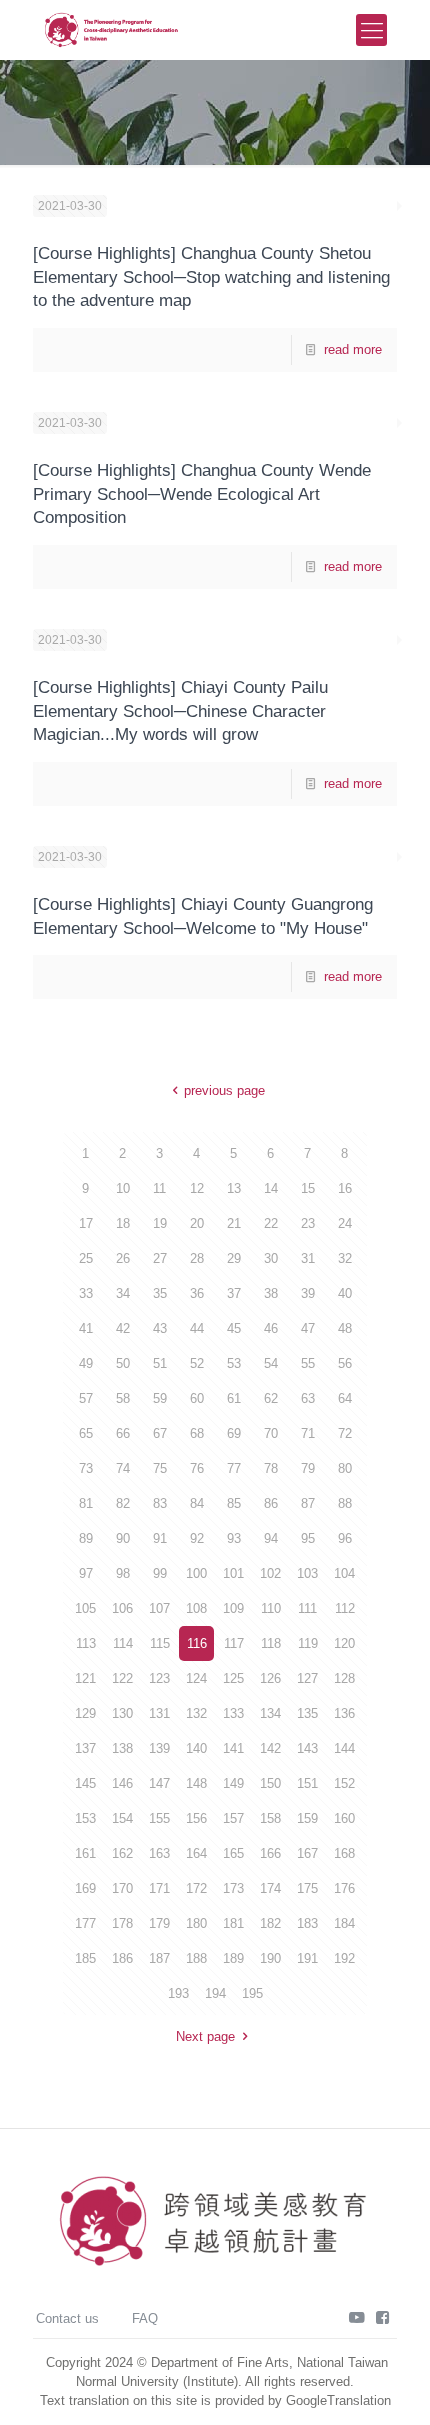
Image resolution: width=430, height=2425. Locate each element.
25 (86, 1258)
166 (270, 1853)
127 (307, 1678)
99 (160, 1573)
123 (159, 1678)
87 (308, 1503)
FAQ (145, 2318)
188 (196, 1958)
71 (308, 1433)
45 (234, 1328)
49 (86, 1363)
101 (233, 1573)
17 (86, 1223)
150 (270, 1783)
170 (122, 1888)
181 (233, 1923)
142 (270, 1748)
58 (123, 1398)
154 (122, 1818)
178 (122, 1923)
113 (86, 1643)
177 (85, 1923)
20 (197, 1223)
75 (160, 1468)
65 (86, 1433)
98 (123, 1573)
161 (85, 1853)
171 (159, 1888)
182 (270, 1923)
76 (197, 1468)
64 (345, 1398)
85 (234, 1503)
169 (85, 1888)
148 (196, 1783)
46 (271, 1328)
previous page (224, 1090)
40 (345, 1293)
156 (196, 1818)
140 (196, 1748)
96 (345, 1538)
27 (160, 1258)
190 (270, 1958)
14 (271, 1188)
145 (85, 1783)
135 (307, 1713)
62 (271, 1398)
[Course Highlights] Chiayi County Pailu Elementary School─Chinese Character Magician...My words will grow (180, 711)
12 (197, 1188)
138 (122, 1748)
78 (271, 1468)
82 (123, 1503)
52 (197, 1363)
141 (233, 1748)
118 (271, 1643)
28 (197, 1258)
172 (196, 1888)
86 (271, 1503)
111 (307, 1608)
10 (123, 1188)
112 (345, 1608)
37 (234, 1293)
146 (122, 1783)
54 (271, 1363)
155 (159, 1818)
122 (122, 1678)
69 (234, 1433)
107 (159, 1608)
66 (123, 1433)
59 (160, 1398)
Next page (205, 2036)
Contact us (67, 2318)
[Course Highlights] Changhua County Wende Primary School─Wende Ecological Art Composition (202, 494)
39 (308, 1293)
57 (86, 1398)
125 (233, 1678)
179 (159, 1923)
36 (197, 1293)
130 (122, 1713)
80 (345, 1468)
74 (123, 1468)
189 (233, 1958)
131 (159, 1713)
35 (160, 1293)
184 (344, 1923)
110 (271, 1608)
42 (123, 1328)
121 (85, 1678)
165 (233, 1853)
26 (123, 1258)
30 (271, 1258)
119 (308, 1643)
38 (271, 1293)
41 (86, 1328)
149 (233, 1783)
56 (345, 1363)
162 (122, 1853)
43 (160, 1328)
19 (160, 1223)
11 (159, 1188)
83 (160, 1503)
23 (308, 1223)
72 (345, 1433)
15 (308, 1188)
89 (86, 1538)
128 (344, 1678)
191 (307, 1958)
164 (196, 1853)
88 (345, 1503)
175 (307, 1888)
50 (123, 1363)
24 (345, 1223)
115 (160, 1643)
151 (307, 1783)
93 (234, 1538)
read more (353, 349)
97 (86, 1573)
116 (197, 1643)
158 (270, 1818)
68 (197, 1433)
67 (160, 1433)
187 (159, 1958)
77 (234, 1468)
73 (86, 1468)
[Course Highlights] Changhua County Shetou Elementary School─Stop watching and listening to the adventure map (211, 277)
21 (234, 1223)
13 (234, 1188)
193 (178, 1993)
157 (233, 1818)
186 (122, 1958)
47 (308, 1328)
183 (307, 1923)
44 (197, 1328)
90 (123, 1538)
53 (234, 1363)
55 (308, 1363)
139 (159, 1748)
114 (123, 1643)
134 (270, 1713)
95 (308, 1538)
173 (233, 1888)
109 (233, 1608)
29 (234, 1258)
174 (270, 1888)
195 (252, 1993)
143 (307, 1748)
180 (196, 1923)
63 (308, 1398)
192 (344, 1958)
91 (160, 1538)
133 (233, 1713)
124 (196, 1678)
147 (159, 1783)
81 (86, 1503)
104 (344, 1573)
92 (197, 1538)
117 (234, 1643)
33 (86, 1293)
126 (270, 1678)
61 (234, 1398)
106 (122, 1608)
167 (307, 1853)
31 (308, 1258)
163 (159, 1853)
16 (345, 1188)
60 (197, 1398)
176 (344, 1888)
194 (215, 1993)
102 (270, 1573)
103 (307, 1573)
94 (271, 1538)
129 (85, 1713)
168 (344, 1853)
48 (345, 1328)
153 (85, 1818)
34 (123, 1293)
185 (85, 1958)
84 (197, 1503)
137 (85, 1748)
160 (344, 1818)
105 (85, 1608)
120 (344, 1643)
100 (196, 1573)
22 (271, 1223)
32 (345, 1258)
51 (160, 1363)
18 (123, 1223)
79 (308, 1468)
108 (196, 1608)
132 (196, 1713)
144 (344, 1748)
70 (271, 1433)
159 (307, 1818)
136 (344, 1713)
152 (344, 1783)
